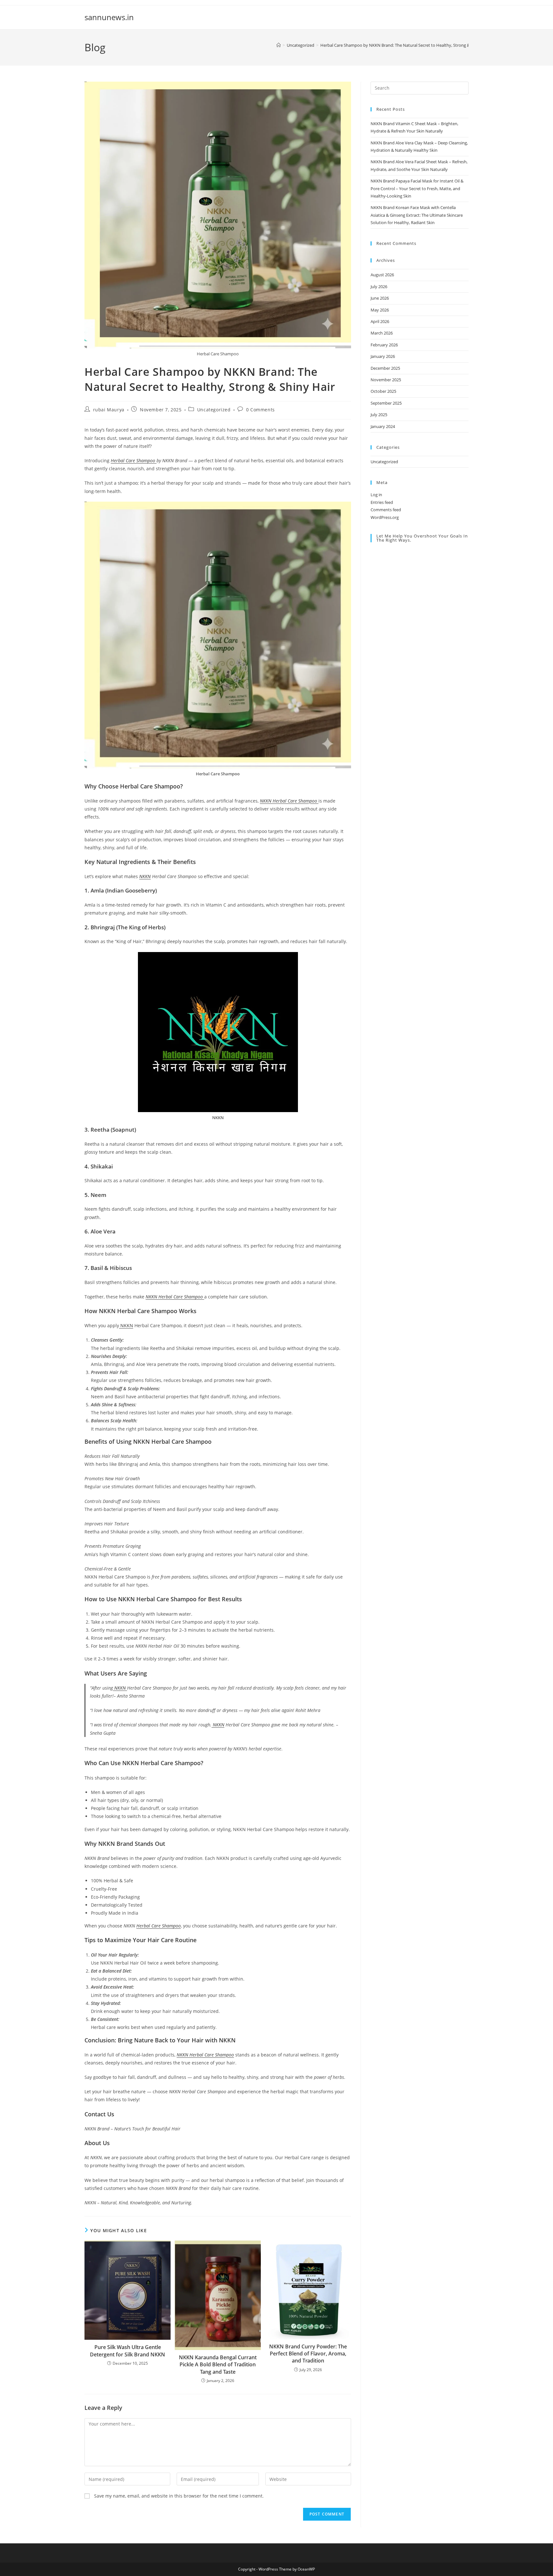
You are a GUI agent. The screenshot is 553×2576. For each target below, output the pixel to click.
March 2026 (382, 333)
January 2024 (383, 426)
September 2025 (386, 403)
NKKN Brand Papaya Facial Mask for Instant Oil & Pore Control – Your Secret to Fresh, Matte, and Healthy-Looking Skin (417, 188)
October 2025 (383, 391)
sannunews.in (109, 17)
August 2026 (382, 275)
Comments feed (386, 510)
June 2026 (380, 298)
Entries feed (382, 502)
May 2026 (380, 310)
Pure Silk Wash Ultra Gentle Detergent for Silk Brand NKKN (128, 2351)
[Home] (279, 45)
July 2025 (379, 415)
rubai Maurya (109, 410)
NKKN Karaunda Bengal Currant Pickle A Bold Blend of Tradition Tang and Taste (218, 2365)
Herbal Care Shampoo (134, 460)
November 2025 (386, 380)
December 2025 (385, 368)
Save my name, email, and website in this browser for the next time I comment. (179, 2496)
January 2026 (383, 356)
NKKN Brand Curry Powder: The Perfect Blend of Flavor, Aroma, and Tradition (308, 2354)
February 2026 (384, 345)
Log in (376, 495)
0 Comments (260, 410)
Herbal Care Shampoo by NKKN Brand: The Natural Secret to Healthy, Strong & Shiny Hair (405, 45)
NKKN (145, 876)
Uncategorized (214, 410)
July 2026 (379, 287)
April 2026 (380, 321)
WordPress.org (385, 517)
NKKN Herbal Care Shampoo (205, 2055)
